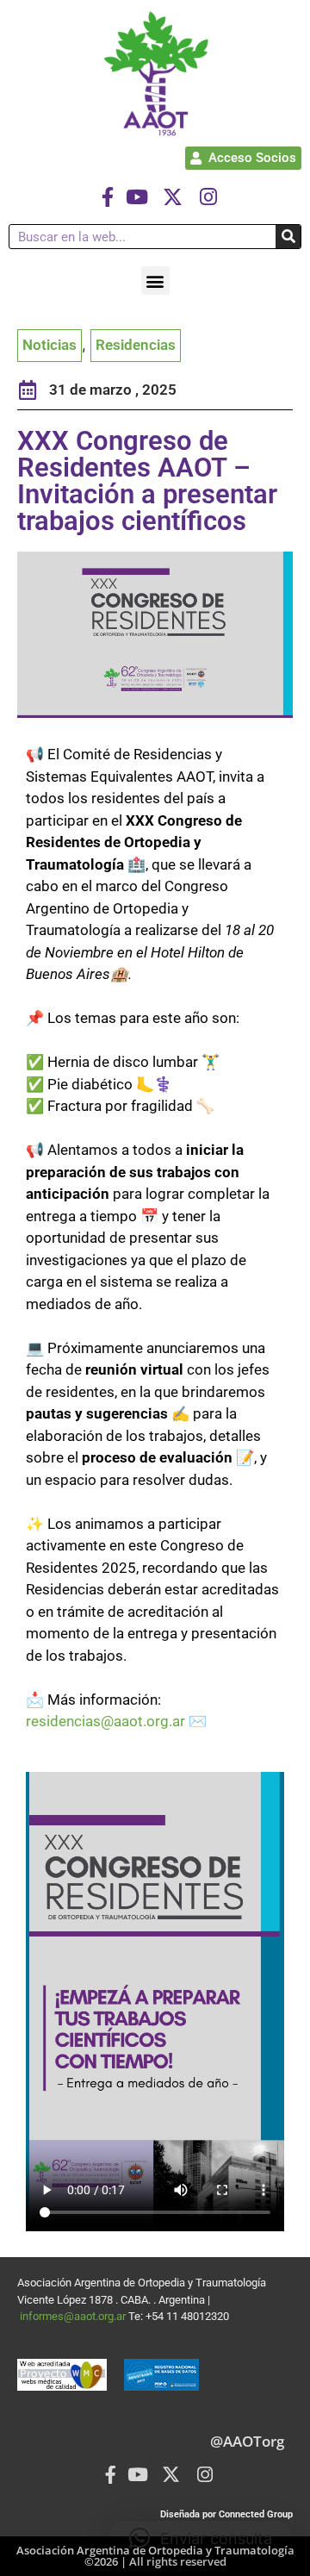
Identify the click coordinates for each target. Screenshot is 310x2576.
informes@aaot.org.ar (74, 2316)
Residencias (136, 345)
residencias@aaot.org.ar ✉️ (116, 1721)
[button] (155, 281)
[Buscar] (288, 237)
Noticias (50, 345)
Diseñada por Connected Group (226, 2514)
